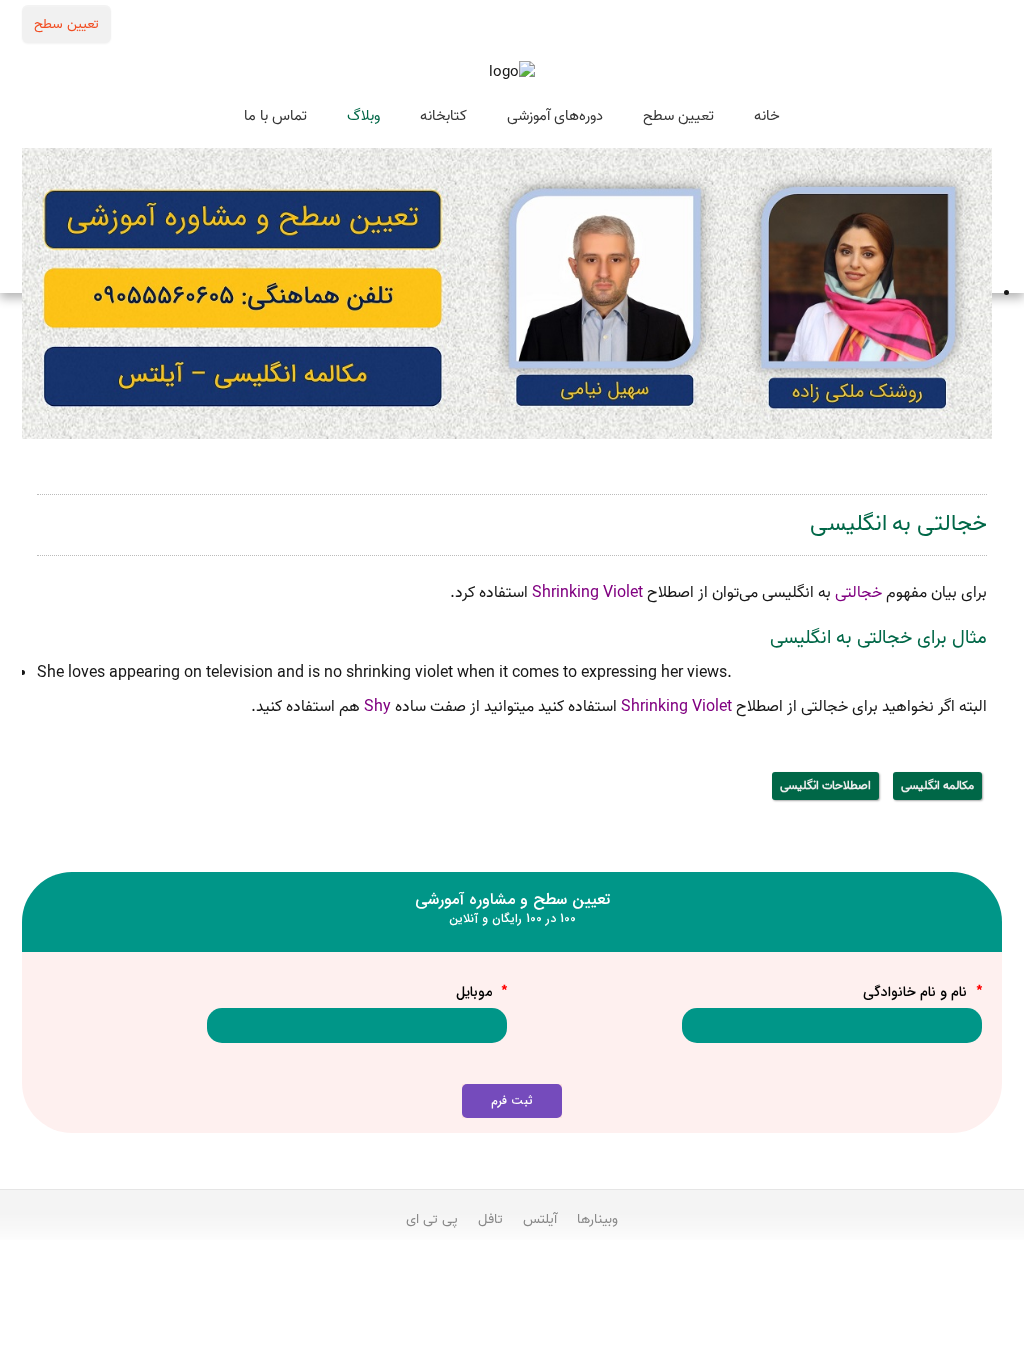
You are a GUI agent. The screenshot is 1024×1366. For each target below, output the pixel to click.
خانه (767, 116)
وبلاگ (363, 116)
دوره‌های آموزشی (555, 116)
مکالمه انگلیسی (937, 785)
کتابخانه (443, 116)
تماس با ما (275, 116)
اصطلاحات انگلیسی (825, 785)
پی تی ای (432, 1219)
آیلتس (540, 1219)
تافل (490, 1219)
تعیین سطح (66, 24)
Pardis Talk (512, 1273)
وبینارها (597, 1219)
